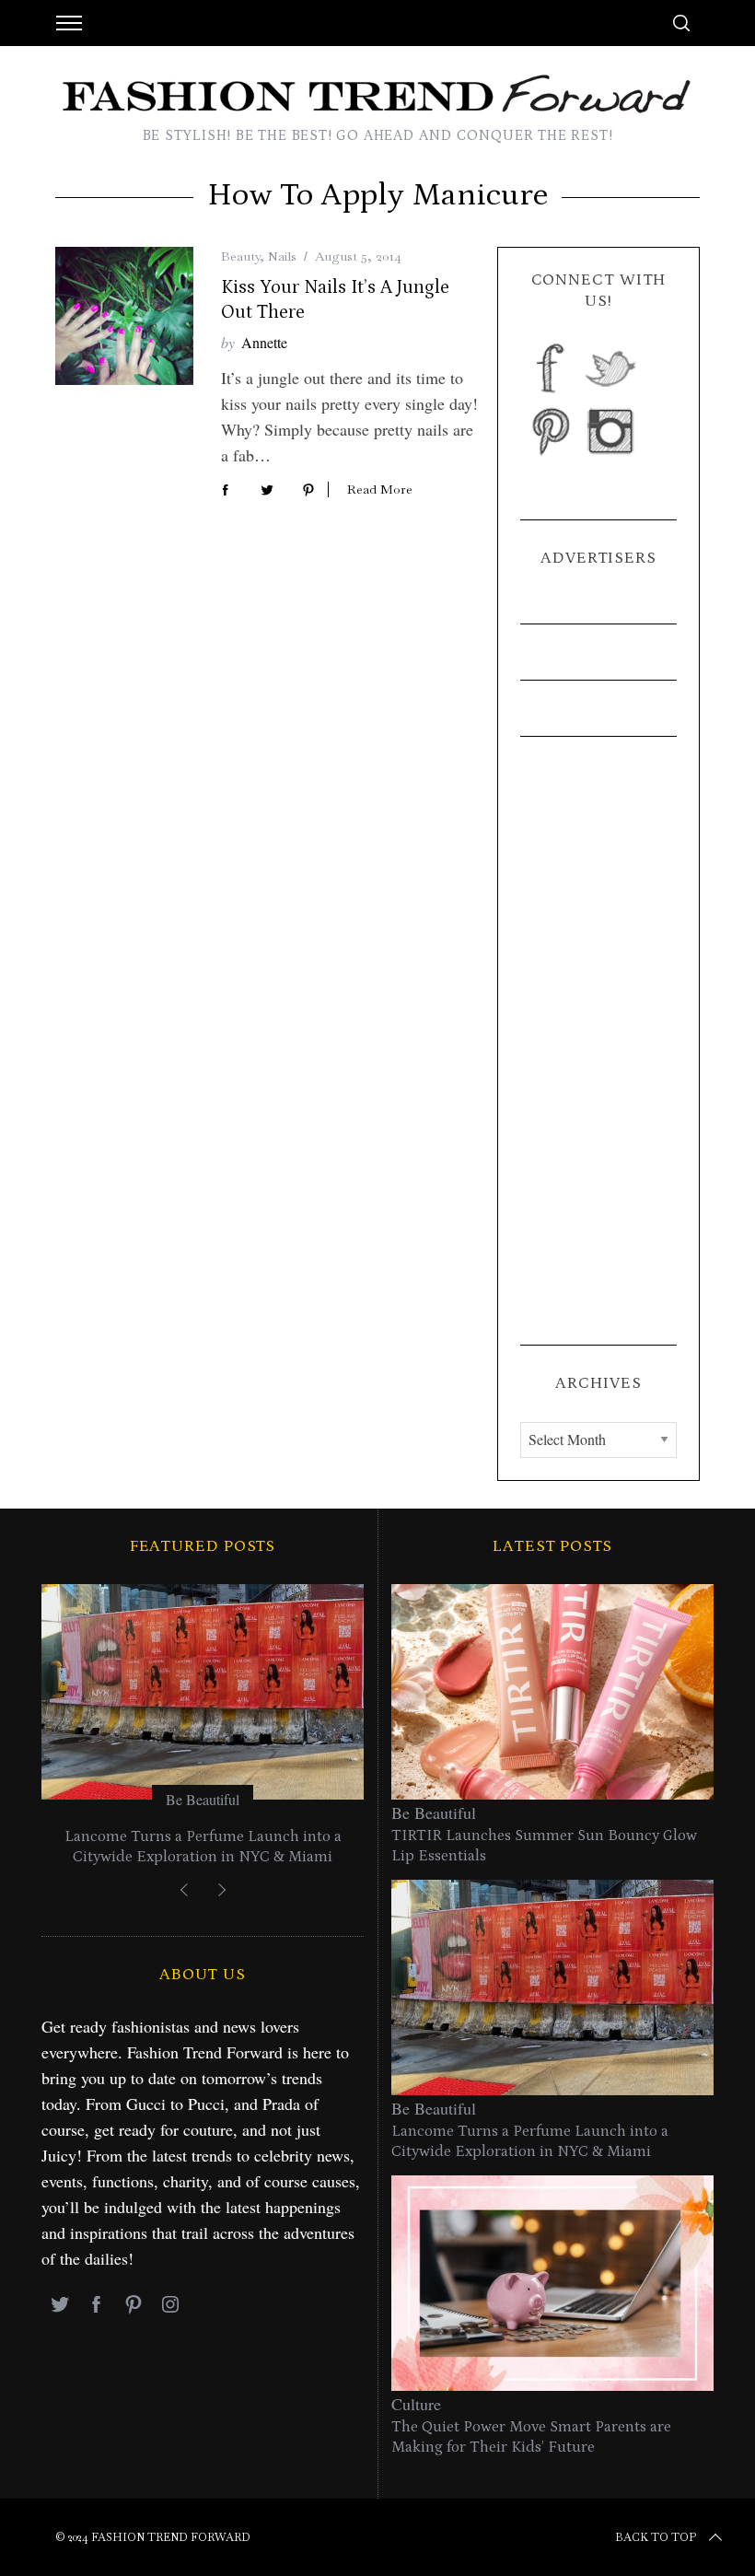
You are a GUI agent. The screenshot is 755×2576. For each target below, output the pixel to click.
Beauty (240, 256)
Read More (380, 490)
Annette (264, 342)
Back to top (656, 2537)
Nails (282, 256)
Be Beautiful (203, 1799)
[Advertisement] (598, 1041)
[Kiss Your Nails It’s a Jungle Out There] (124, 316)
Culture (416, 2404)
